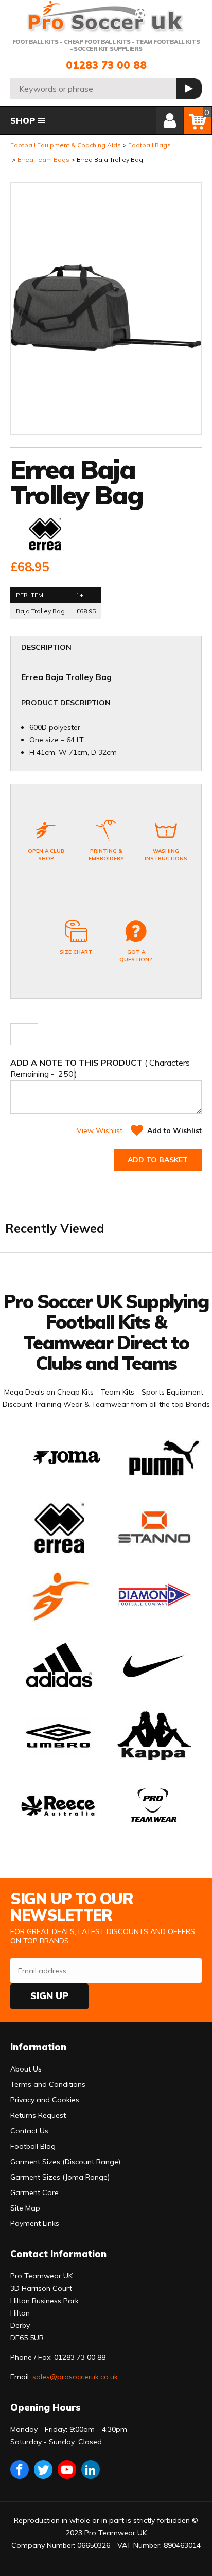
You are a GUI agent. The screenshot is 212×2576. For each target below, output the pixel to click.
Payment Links (35, 2223)
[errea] (44, 535)
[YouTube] (67, 2469)
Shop (23, 120)
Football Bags (149, 145)
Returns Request (38, 2115)
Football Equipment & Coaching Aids (66, 145)
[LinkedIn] (91, 2469)
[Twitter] (43, 2469)
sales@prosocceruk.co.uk (75, 2377)
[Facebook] (20, 2469)
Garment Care (34, 2192)
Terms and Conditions (48, 2084)
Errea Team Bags (43, 159)
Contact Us (29, 2131)
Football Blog (33, 2146)
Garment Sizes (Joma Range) (60, 2177)
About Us (26, 2069)
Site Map (25, 2208)
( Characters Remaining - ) (100, 1068)
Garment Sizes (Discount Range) (65, 2162)
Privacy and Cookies (45, 2100)
